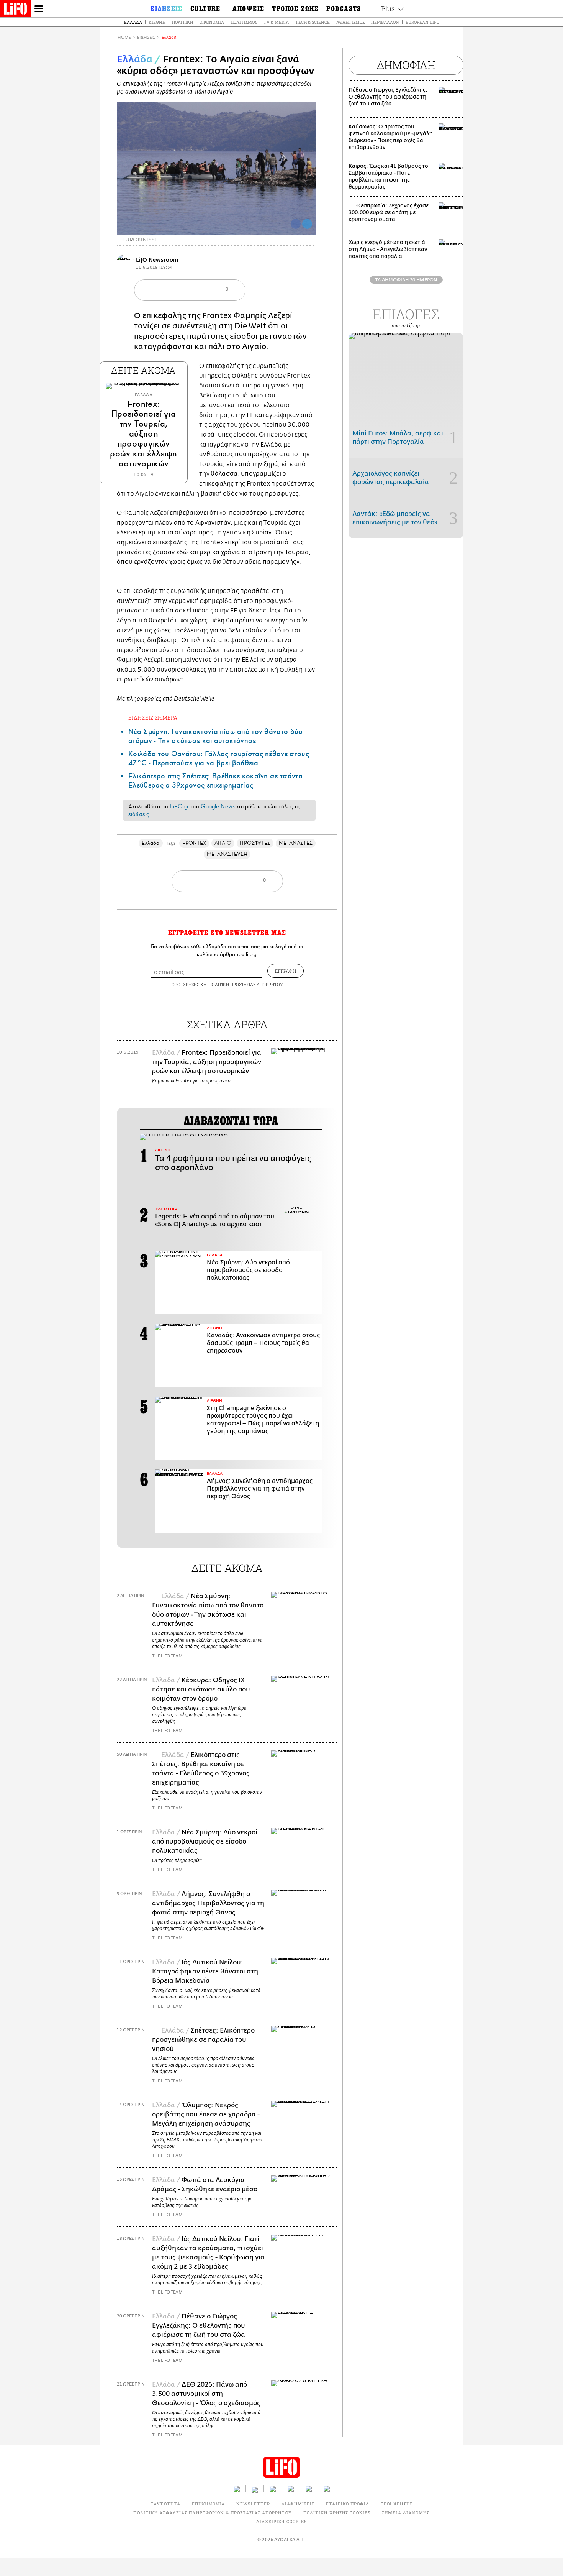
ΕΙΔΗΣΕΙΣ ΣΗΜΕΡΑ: (154, 718)
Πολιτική (182, 22)
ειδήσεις (139, 814)
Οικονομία (212, 22)
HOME (124, 37)
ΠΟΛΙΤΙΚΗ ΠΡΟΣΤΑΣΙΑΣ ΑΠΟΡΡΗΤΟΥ (246, 984)
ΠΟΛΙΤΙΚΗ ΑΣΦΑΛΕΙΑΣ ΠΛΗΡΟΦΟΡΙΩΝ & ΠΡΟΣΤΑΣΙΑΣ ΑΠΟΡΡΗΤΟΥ (212, 2513)
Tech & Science (313, 22)
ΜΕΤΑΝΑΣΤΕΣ (296, 843)
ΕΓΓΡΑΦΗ (286, 971)
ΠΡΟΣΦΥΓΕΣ (255, 843)
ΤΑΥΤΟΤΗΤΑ (165, 2504)
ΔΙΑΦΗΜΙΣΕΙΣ (298, 2504)
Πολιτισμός (244, 22)
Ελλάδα (133, 22)
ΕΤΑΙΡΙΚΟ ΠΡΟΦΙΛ (348, 2504)
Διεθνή (157, 22)
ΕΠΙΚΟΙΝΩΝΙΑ (208, 2504)
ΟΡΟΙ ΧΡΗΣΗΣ (185, 984)
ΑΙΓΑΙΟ (223, 843)
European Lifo (422, 22)
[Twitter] (307, 224)
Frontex (217, 316)
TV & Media (276, 22)
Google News (218, 806)
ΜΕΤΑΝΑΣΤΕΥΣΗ (227, 854)
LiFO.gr (179, 806)
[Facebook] (296, 224)
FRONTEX (194, 843)
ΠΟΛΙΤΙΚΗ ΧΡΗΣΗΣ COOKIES (337, 2513)
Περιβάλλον (385, 22)
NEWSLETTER (253, 2504)
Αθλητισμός (350, 22)
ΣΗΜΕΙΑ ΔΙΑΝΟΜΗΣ (406, 2513)
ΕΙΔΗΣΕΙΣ (146, 37)
